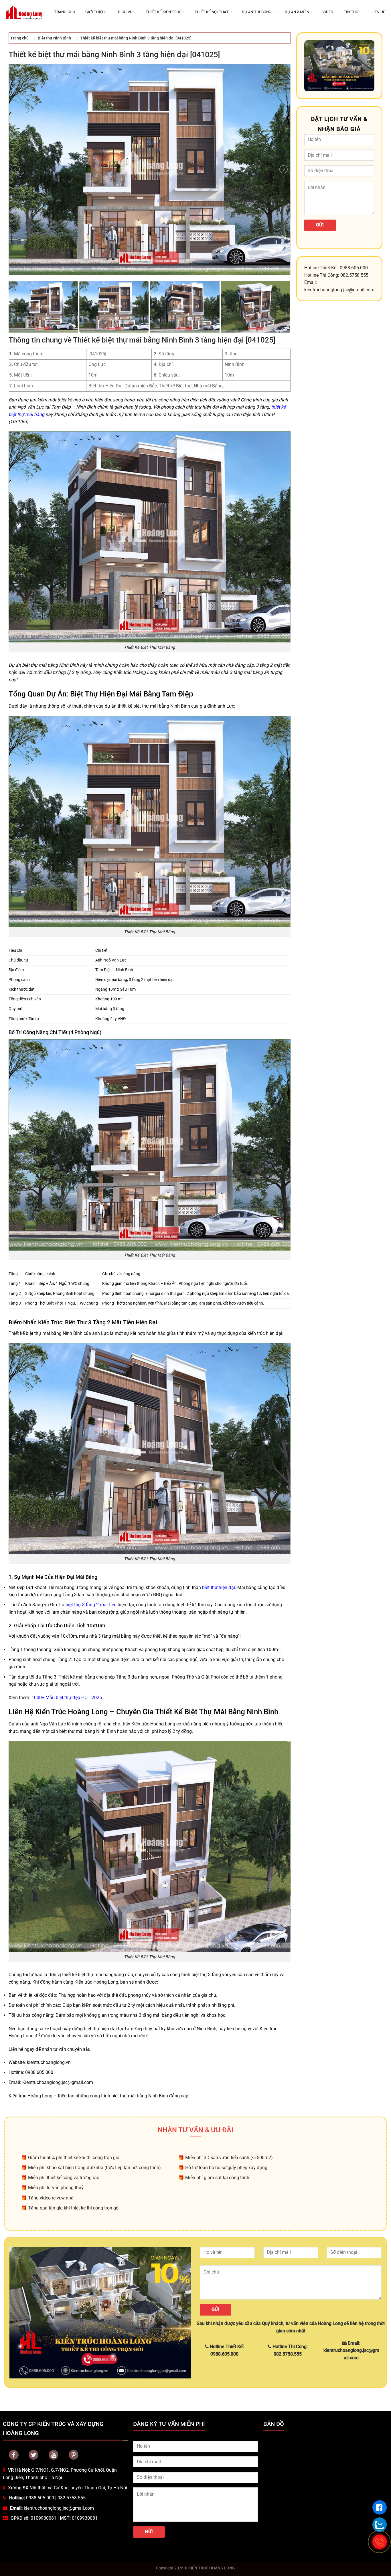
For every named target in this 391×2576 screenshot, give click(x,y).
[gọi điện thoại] (380, 2542)
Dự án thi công (257, 12)
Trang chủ (64, 12)
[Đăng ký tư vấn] (380, 2507)
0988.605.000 (40, 2498)
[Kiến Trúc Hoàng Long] (24, 12)
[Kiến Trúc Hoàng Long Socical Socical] (14, 2455)
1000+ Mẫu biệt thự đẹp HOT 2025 (67, 1698)
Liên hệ (378, 12)
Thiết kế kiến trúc (164, 12)
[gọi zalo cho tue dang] (380, 2525)
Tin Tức (351, 12)
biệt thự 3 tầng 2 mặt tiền (91, 1605)
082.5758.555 (72, 2498)
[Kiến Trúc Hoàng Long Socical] (54, 2455)
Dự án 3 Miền (297, 12)
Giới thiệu (95, 12)
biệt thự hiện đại (219, 1587)
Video (328, 12)
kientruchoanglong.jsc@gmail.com (59, 2508)
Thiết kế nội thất (212, 12)
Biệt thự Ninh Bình (54, 38)
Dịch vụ (125, 12)
